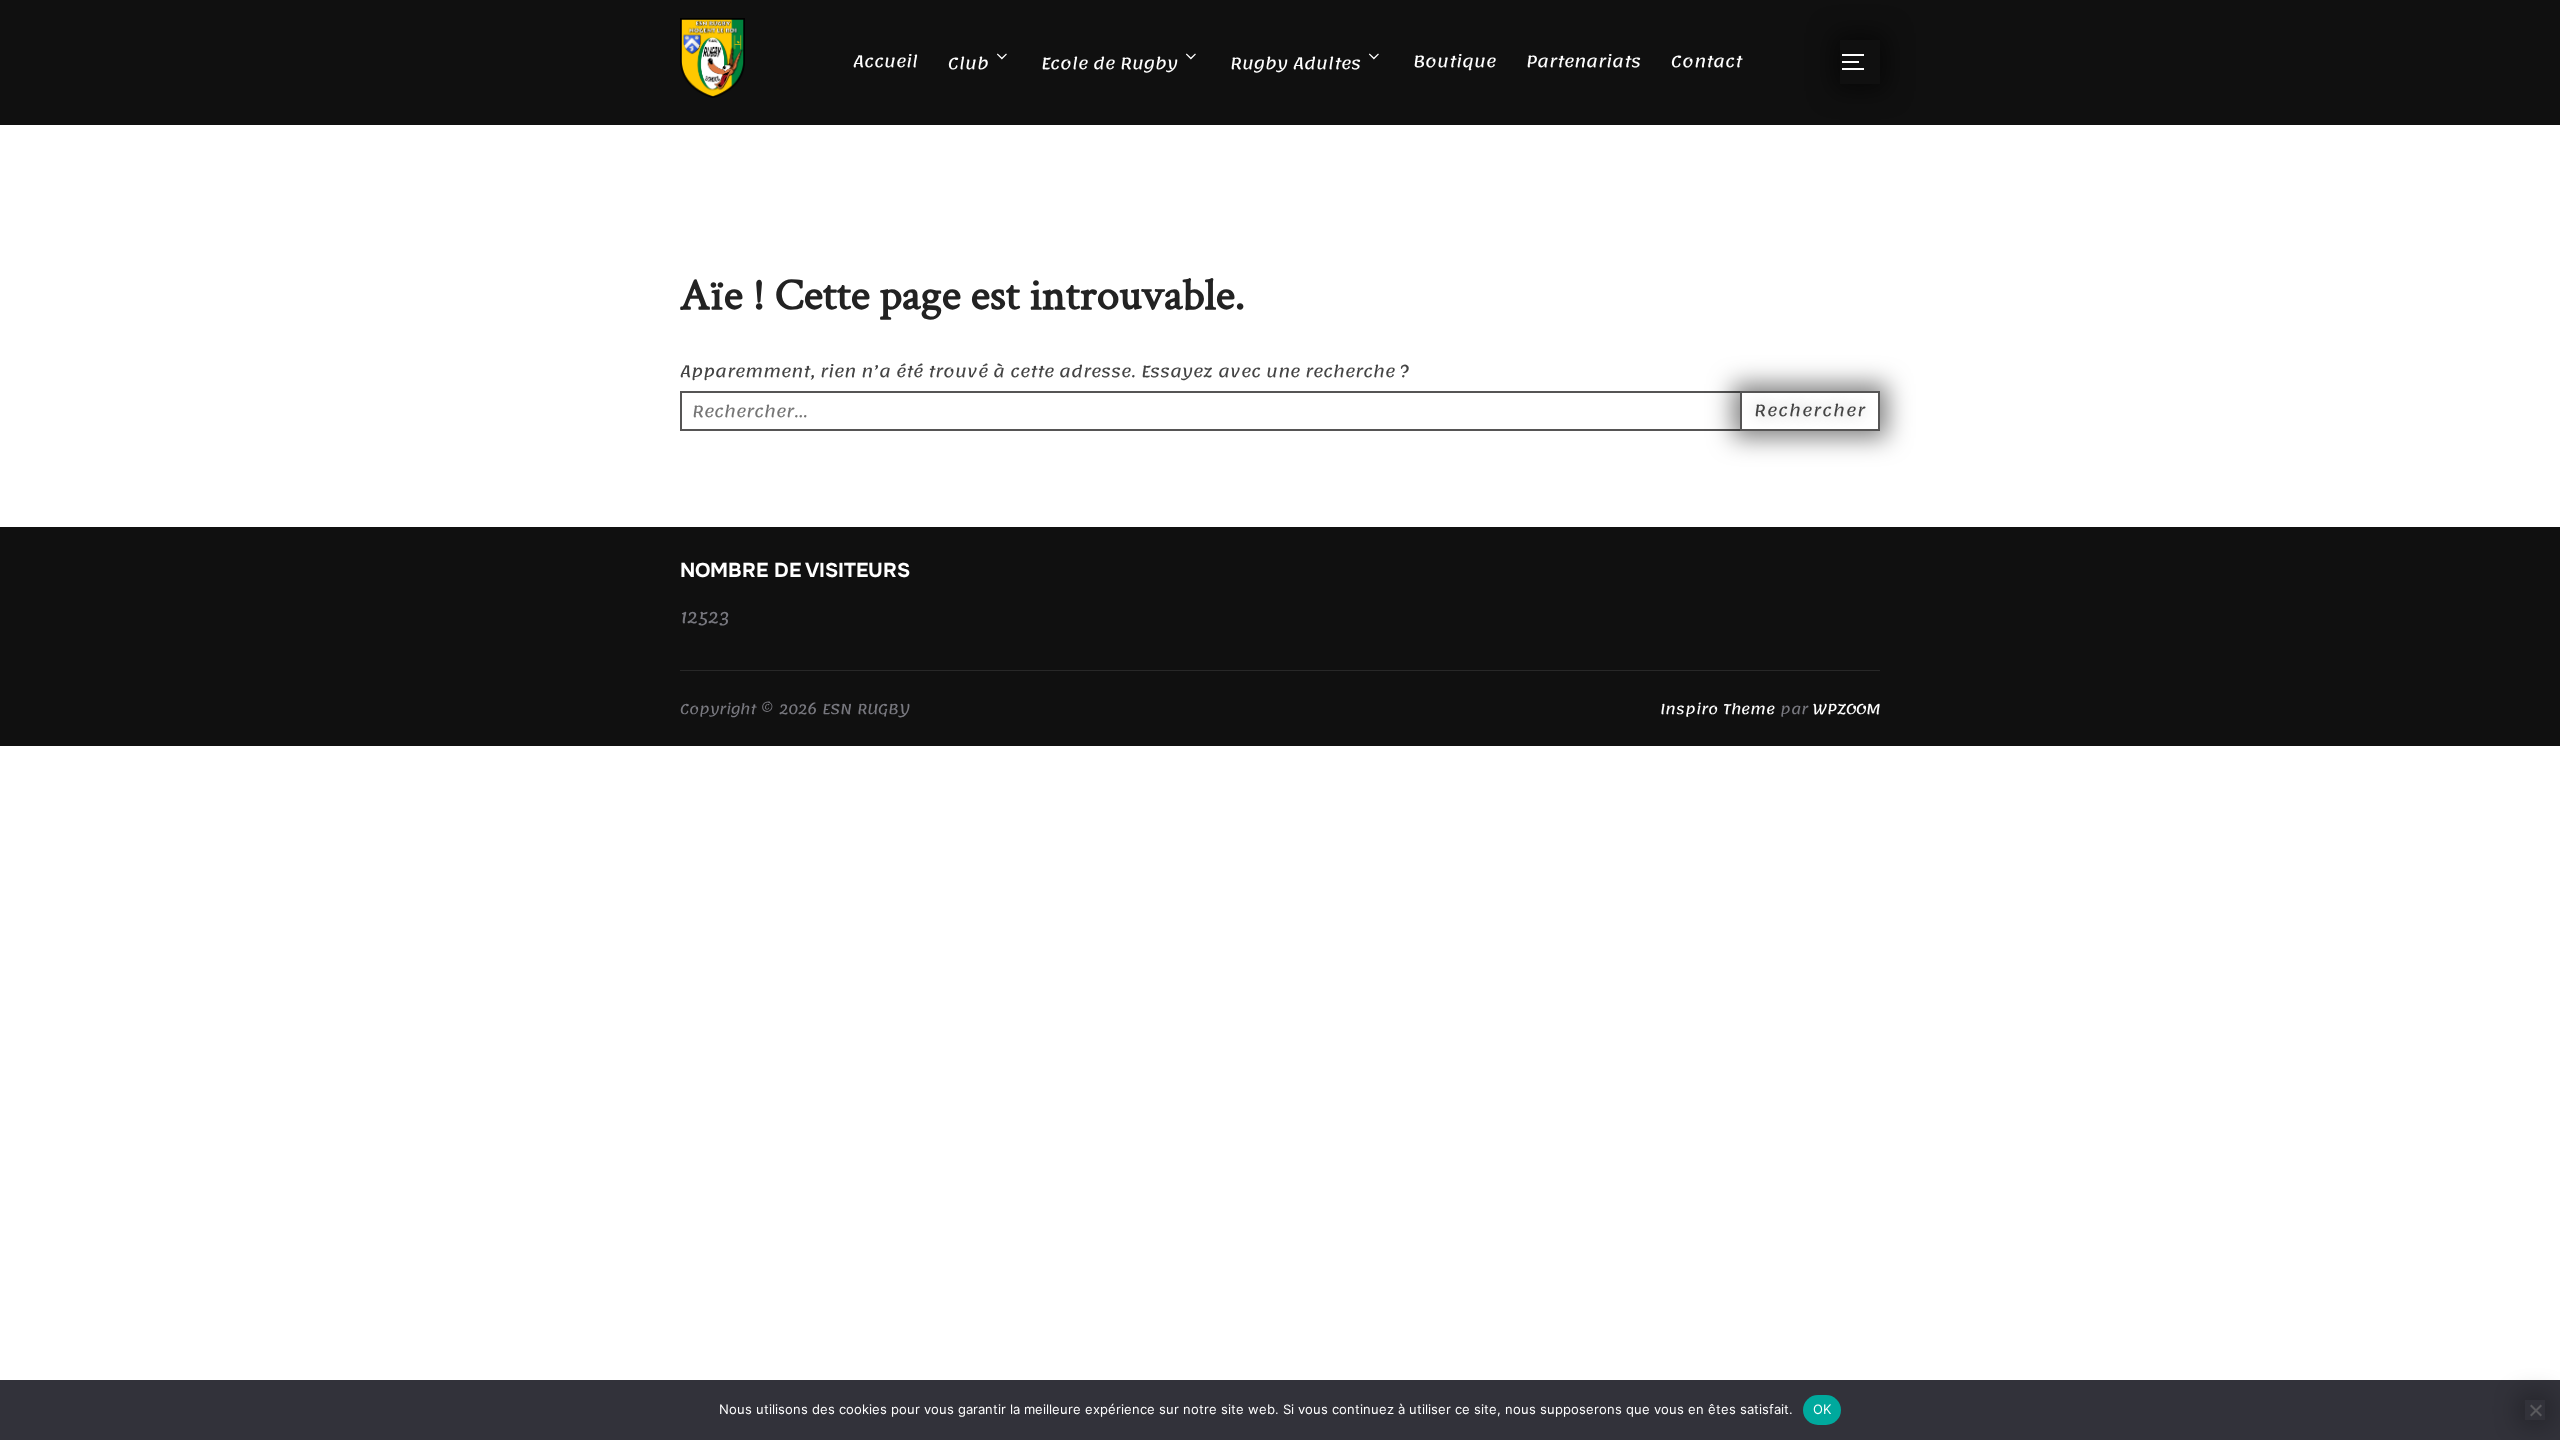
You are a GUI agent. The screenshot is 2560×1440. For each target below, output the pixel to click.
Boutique (1454, 61)
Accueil (885, 61)
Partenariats (1583, 61)
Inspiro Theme (1717, 709)
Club (968, 63)
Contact (1706, 61)
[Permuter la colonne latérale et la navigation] (1860, 62)
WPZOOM (1846, 709)
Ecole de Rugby (1109, 63)
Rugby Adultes (1295, 63)
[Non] (2535, 1410)
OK (1822, 1409)
